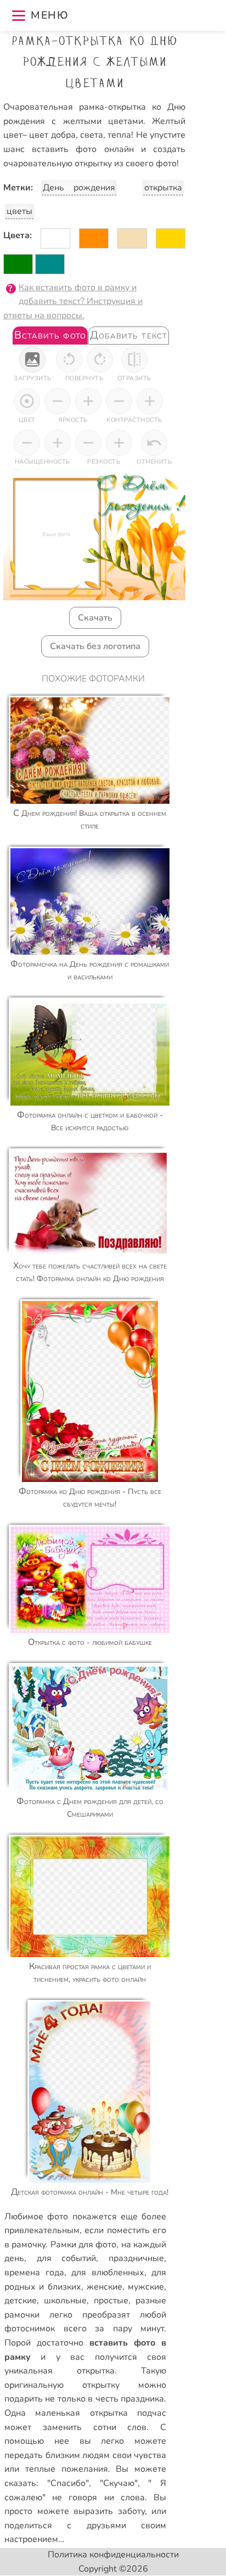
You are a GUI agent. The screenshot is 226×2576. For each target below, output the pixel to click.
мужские (146, 2287)
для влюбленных (108, 2273)
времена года (34, 2273)
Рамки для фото (84, 2245)
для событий (67, 2258)
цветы (19, 211)
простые (111, 2301)
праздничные (136, 2258)
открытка (163, 188)
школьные (65, 2301)
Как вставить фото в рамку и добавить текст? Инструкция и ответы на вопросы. (73, 301)
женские (104, 2287)
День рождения (79, 188)
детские (21, 2301)
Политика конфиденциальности (113, 2555)
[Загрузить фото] (32, 359)
